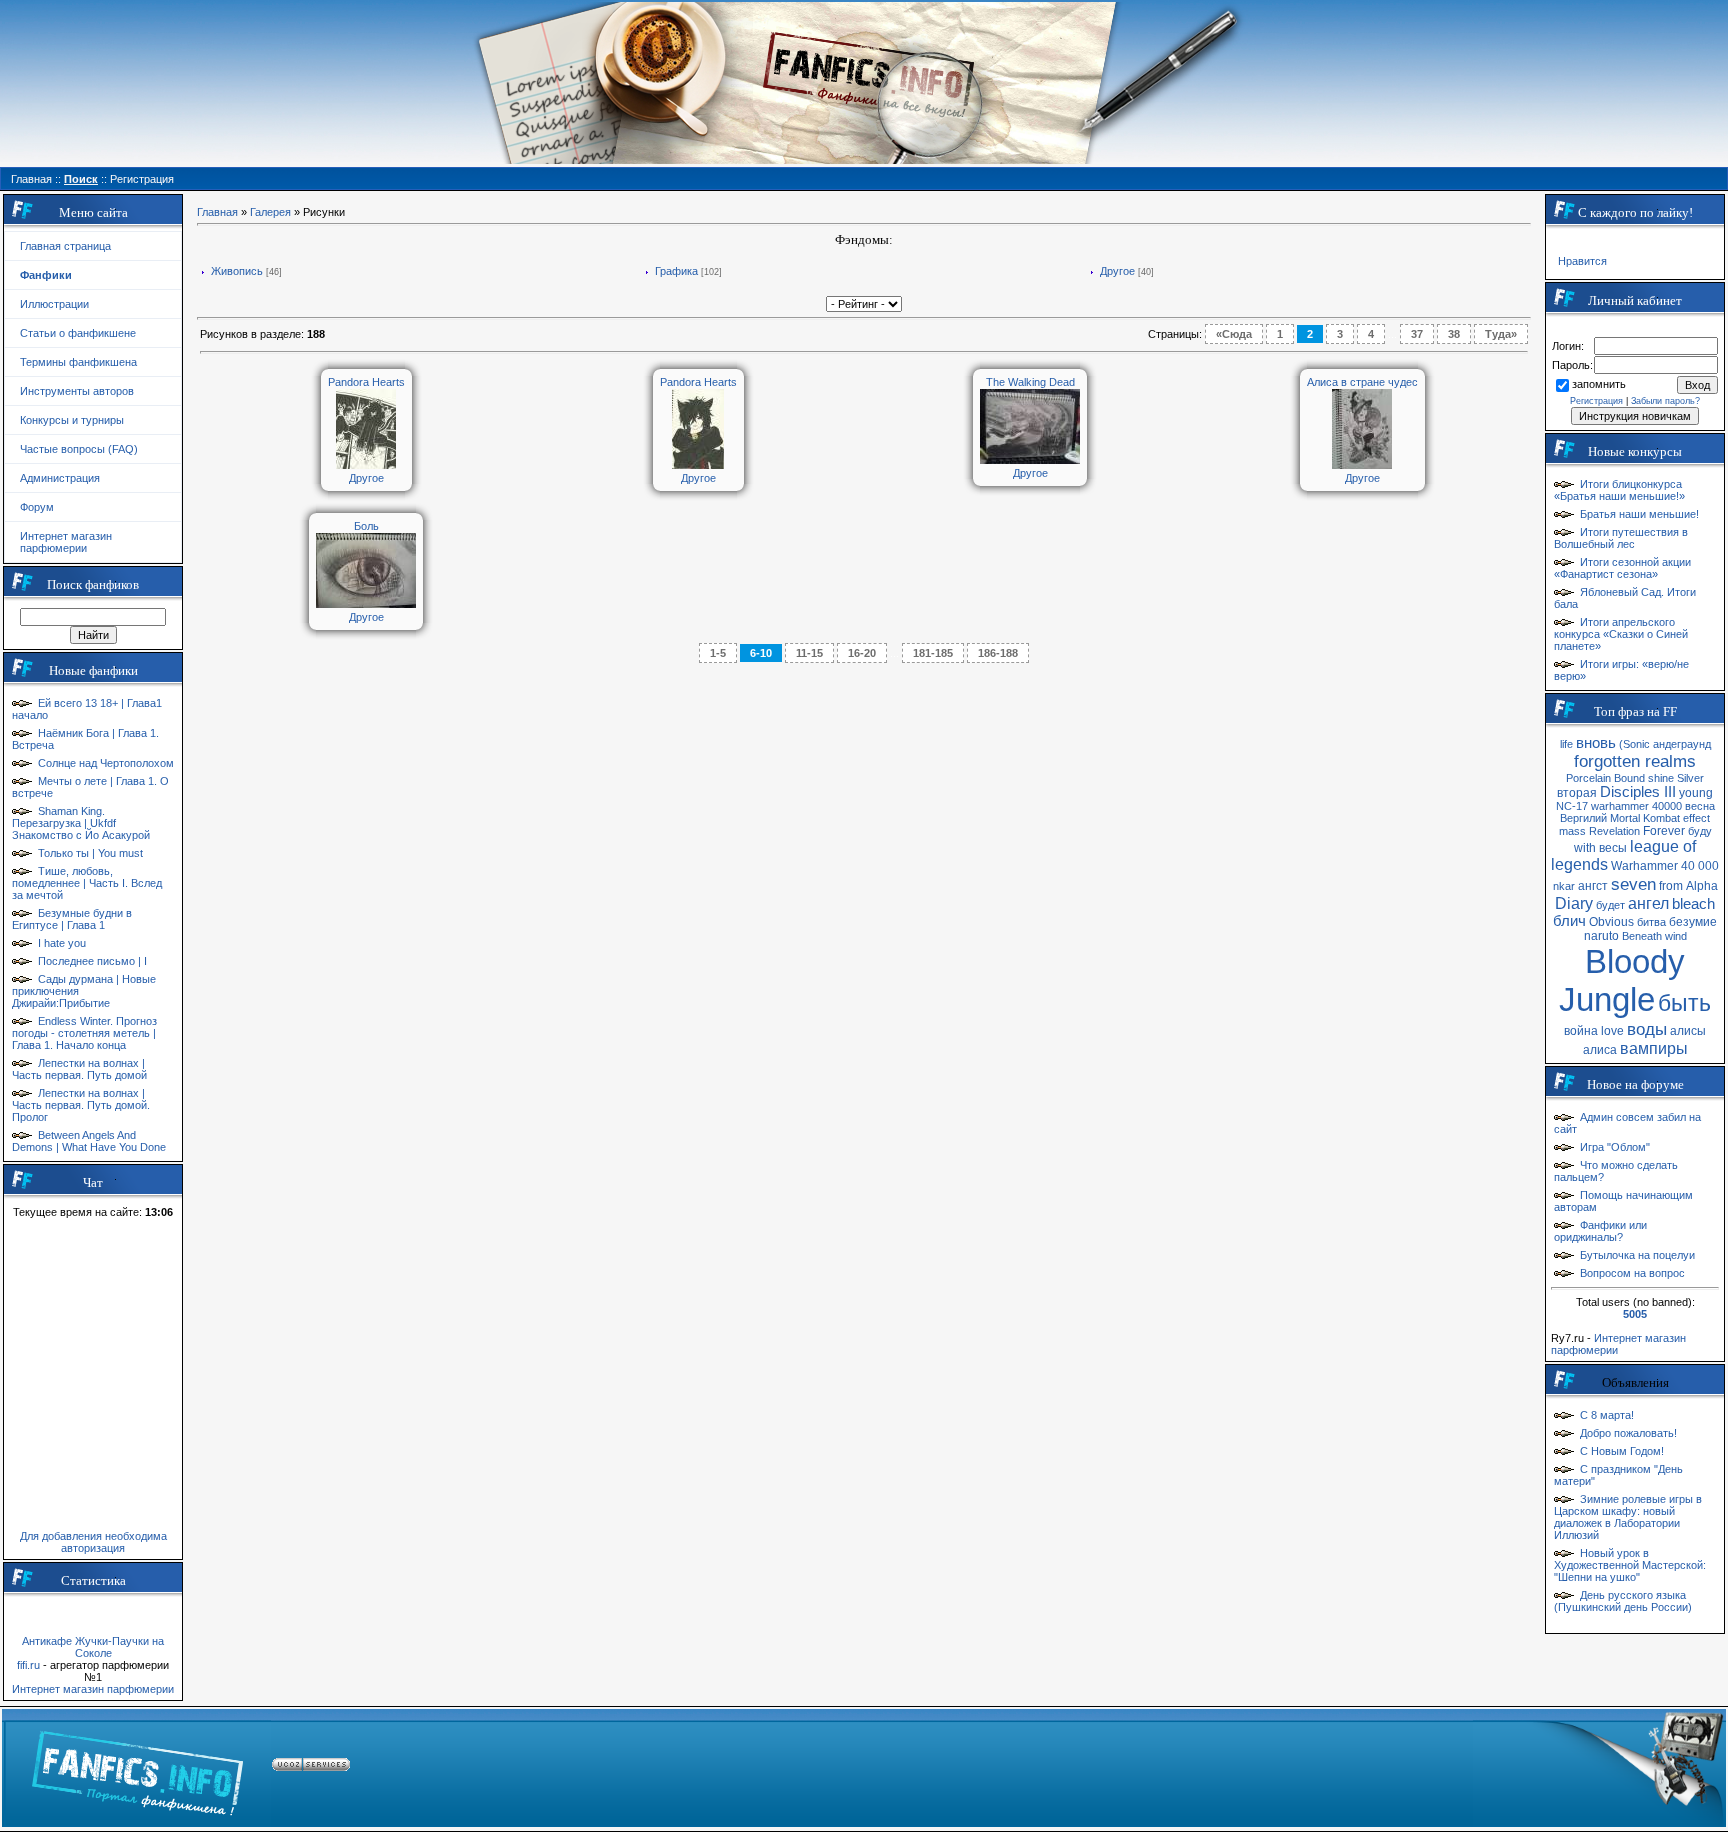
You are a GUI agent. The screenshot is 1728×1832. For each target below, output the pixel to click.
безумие (1693, 922)
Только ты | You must (90, 853)
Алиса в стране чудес (1362, 382)
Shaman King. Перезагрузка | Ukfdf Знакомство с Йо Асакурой (81, 823)
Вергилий (1583, 818)
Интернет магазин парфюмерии (66, 542)
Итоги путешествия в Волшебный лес (1621, 538)
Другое (1117, 271)
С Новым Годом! (1622, 1451)
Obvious (1611, 922)
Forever (1664, 831)
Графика (676, 271)
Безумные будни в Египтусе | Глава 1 (72, 919)
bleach (1693, 904)
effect (1696, 818)
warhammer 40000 (1636, 806)
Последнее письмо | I (92, 961)
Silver (1690, 778)
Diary (1574, 903)
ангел (1648, 903)
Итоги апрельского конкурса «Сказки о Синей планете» (1621, 634)
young (1696, 793)
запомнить (1599, 384)
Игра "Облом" (1615, 1147)
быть (1684, 1003)
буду (1700, 831)
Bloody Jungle (1622, 980)
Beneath (1642, 936)
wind (1676, 936)
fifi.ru (28, 1665)
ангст (1593, 886)
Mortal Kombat (1645, 818)
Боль (366, 526)
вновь (1596, 743)
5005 (1635, 1314)
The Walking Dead (1030, 382)
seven (1633, 884)
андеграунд (1682, 744)
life (1566, 744)
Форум (37, 507)
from (1671, 886)
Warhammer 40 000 (1665, 866)
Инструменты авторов (77, 391)
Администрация (60, 478)
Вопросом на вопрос (1632, 1273)
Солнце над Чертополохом (106, 763)
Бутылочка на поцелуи (1637, 1255)
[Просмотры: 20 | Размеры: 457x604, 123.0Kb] (366, 465)
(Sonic (1634, 744)
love (1612, 1031)
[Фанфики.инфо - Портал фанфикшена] (137, 1768)
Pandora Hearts (366, 382)
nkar (1564, 886)
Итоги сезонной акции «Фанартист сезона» (1622, 568)
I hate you (62, 943)
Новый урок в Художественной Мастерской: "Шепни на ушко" (1630, 1565)
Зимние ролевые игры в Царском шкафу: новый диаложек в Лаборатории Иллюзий (1628, 1517)
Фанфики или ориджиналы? (1600, 1231)
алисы (1688, 1031)
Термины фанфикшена (78, 362)
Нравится (1582, 261)
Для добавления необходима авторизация (93, 1542)
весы (1613, 848)
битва (1651, 922)
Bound (1629, 778)
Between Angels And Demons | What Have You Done (89, 1141)
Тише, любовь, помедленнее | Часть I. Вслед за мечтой (87, 883)
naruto (1601, 936)
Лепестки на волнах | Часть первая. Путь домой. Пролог (81, 1105)
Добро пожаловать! (1628, 1433)
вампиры (1654, 1048)
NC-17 (1572, 806)
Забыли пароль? (1665, 401)
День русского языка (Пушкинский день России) (1623, 1601)
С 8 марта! (1607, 1415)
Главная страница (65, 246)
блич (1569, 921)
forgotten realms (1635, 761)
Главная (217, 212)
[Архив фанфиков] (1598, 1768)
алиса (1600, 1050)
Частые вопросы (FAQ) (79, 449)
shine (1661, 778)
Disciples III (1638, 792)
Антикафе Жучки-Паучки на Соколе (93, 1647)
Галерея (270, 212)
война (1581, 1031)
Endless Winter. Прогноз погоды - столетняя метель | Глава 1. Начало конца (84, 1033)
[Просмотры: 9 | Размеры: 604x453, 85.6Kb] (1030, 460)
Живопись (237, 271)
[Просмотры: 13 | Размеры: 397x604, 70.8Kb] (698, 465)
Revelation (1614, 831)
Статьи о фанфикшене (78, 333)
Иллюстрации (54, 304)
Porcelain (1588, 778)
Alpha (1702, 886)
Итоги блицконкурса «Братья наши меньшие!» (1619, 490)
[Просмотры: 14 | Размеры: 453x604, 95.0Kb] (1362, 465)
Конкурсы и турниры (72, 420)
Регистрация (1596, 401)
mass (1572, 831)
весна (1700, 806)
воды (1647, 1029)
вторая (1577, 793)
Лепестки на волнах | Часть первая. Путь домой (79, 1069)
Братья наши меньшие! (1639, 514)
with (1585, 848)
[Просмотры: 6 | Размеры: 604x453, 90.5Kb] (366, 604)
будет (1610, 905)
